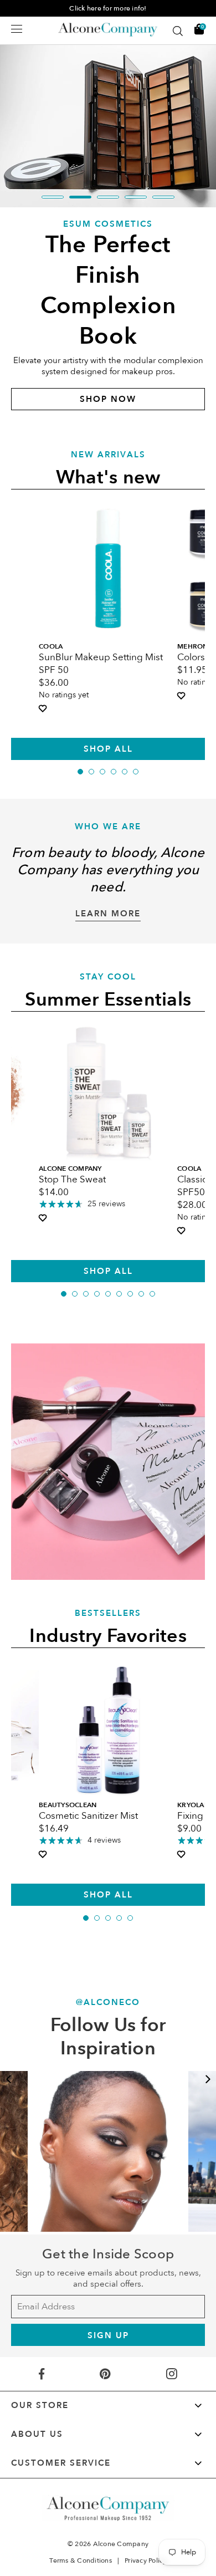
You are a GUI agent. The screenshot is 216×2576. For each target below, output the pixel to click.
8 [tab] (141, 1294)
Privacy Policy (146, 2560)
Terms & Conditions (81, 2560)
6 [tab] (136, 772)
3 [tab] (108, 197)
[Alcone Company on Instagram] (171, 2374)
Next (208, 2079)
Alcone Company (121, 2544)
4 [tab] (136, 197)
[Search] (178, 31)
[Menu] (17, 29)
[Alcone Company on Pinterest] (105, 2374)
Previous (8, 2079)
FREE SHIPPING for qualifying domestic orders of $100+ (108, 8)
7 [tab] (130, 1294)
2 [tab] (80, 197)
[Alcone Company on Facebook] (42, 2374)
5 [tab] (163, 197)
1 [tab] (53, 197)
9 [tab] (152, 1294)
